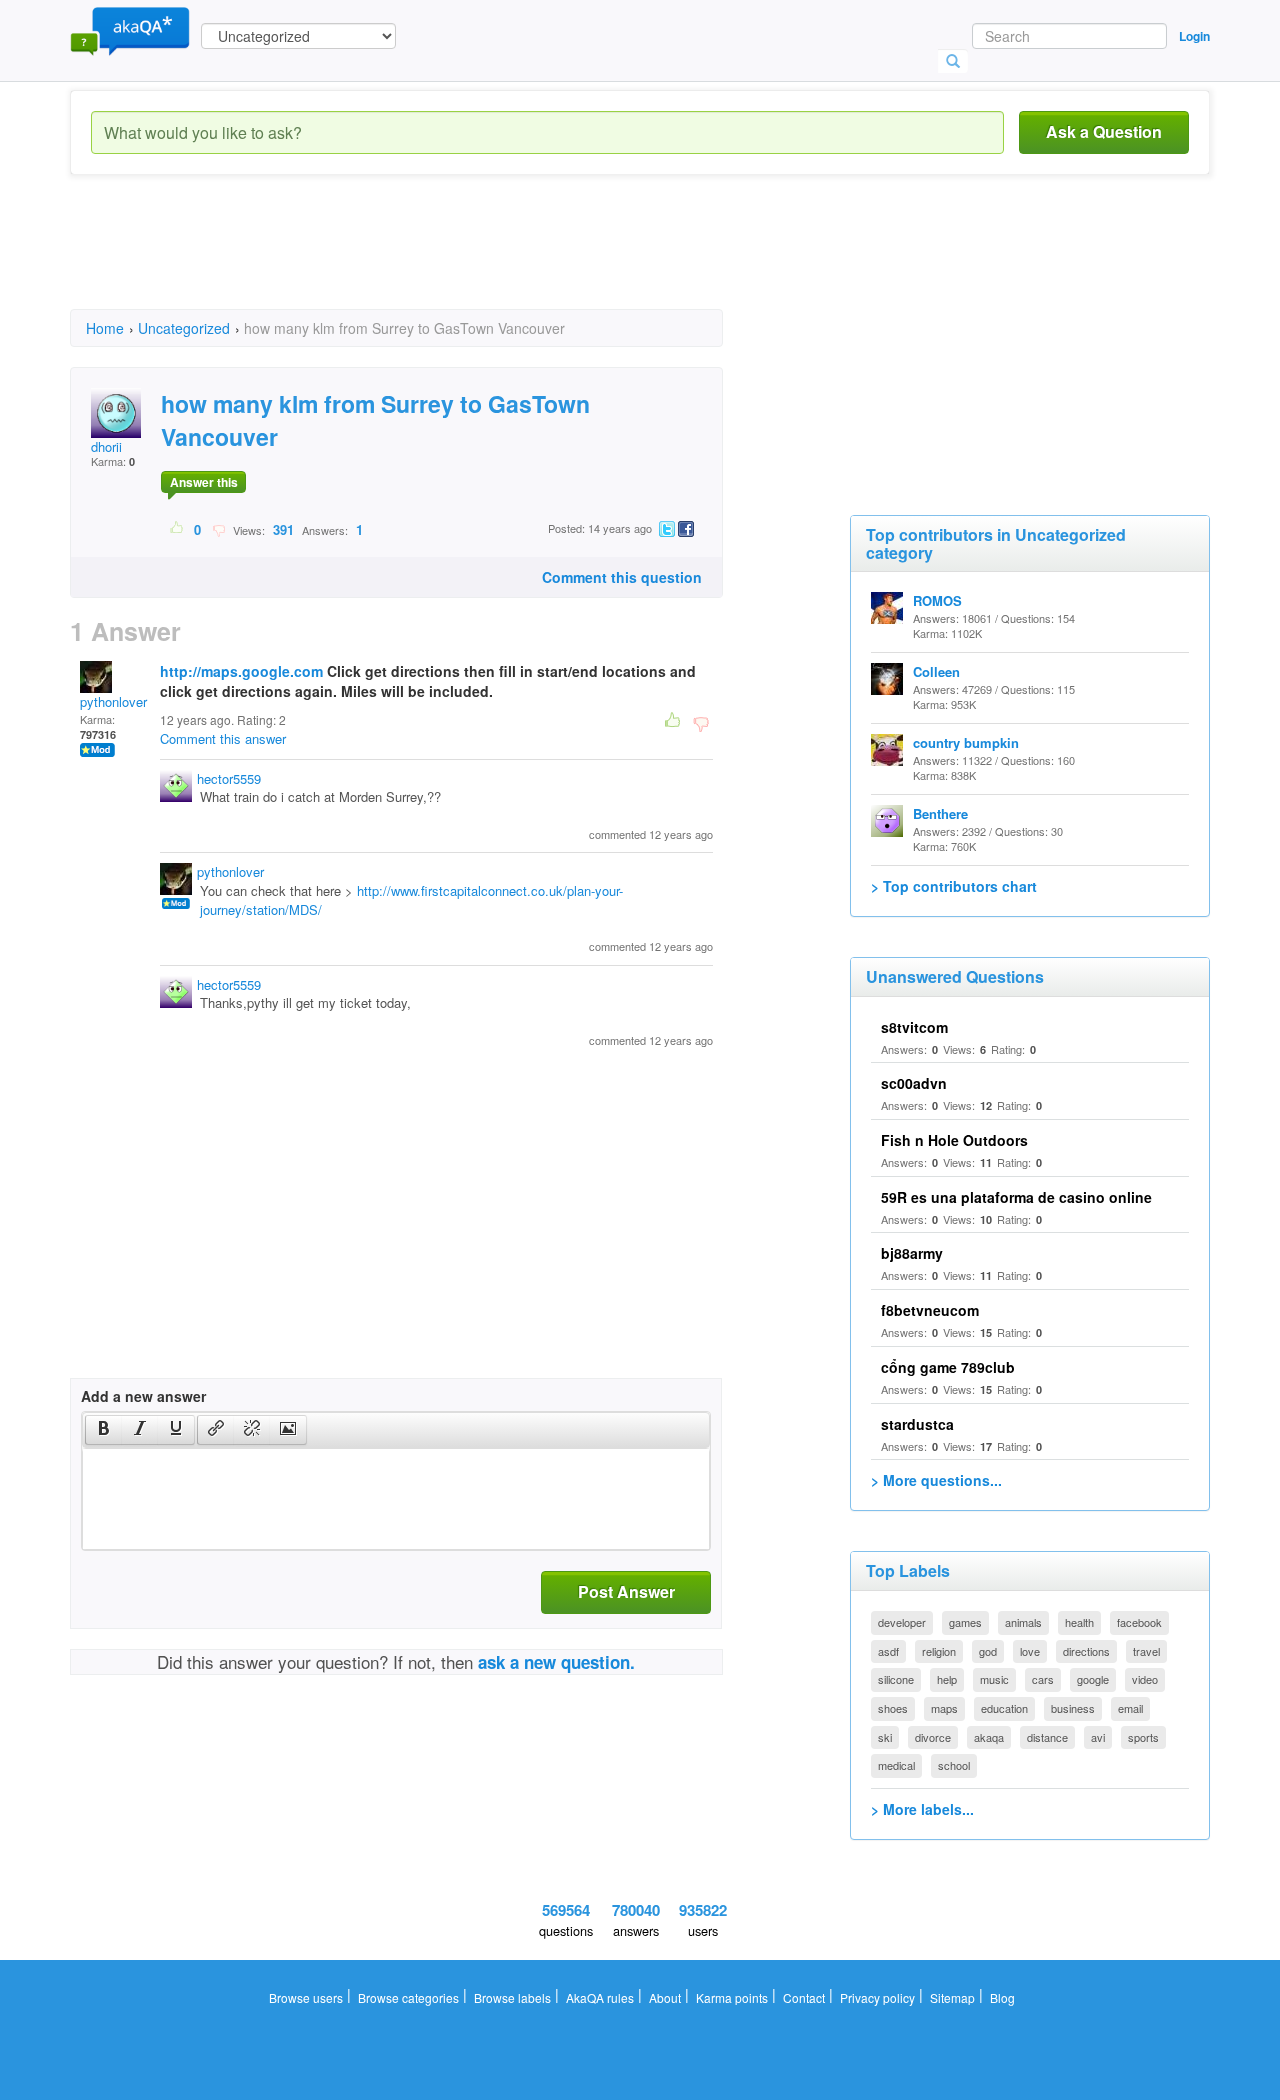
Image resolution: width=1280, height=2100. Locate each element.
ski (885, 1737)
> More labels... (922, 1809)
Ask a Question (1104, 131)
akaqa (989, 1737)
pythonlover (113, 701)
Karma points (732, 1997)
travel (1146, 1651)
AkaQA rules (600, 1997)
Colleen (936, 671)
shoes (893, 1708)
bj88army (912, 1253)
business (1073, 1708)
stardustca (917, 1424)
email (1130, 1708)
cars (1043, 1679)
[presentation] (104, 1430)
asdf (888, 1651)
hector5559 (229, 778)
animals (1023, 1622)
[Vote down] (218, 529)
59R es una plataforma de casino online (1016, 1197)
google (1093, 1679)
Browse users (306, 1997)
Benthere (940, 813)
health (1079, 1622)
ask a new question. (556, 1662)
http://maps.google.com (241, 671)
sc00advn (914, 1083)
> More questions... (936, 1480)
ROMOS (937, 600)
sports (1143, 1737)
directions (1086, 1651)
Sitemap (952, 1997)
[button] (103, 1430)
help (947, 1679)
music (994, 1679)
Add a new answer (143, 1396)
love (1030, 1651)
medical (896, 1765)
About (665, 1997)
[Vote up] (177, 529)
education (1004, 1708)
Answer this (204, 482)
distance (1047, 1737)
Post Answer (626, 1591)
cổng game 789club (948, 1367)
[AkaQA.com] (130, 30)
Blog (1002, 1997)
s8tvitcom (914, 1027)
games (965, 1622)
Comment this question (622, 577)
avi (1098, 1737)
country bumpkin (966, 742)
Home (105, 328)
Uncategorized (184, 328)
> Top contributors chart (954, 886)
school (954, 1765)
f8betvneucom (930, 1310)
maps (944, 1708)
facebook (1139, 1622)
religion (939, 1651)
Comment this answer (223, 738)
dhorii (106, 446)
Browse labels (512, 1997)
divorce (933, 1737)
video (1145, 1679)
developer (902, 1622)
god (988, 1651)
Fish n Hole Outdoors (954, 1140)
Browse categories (408, 1997)
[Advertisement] (434, 260)
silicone (896, 1679)
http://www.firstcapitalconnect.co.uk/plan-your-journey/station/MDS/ (411, 900)
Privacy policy (877, 1997)
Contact (804, 1997)
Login (1194, 36)
